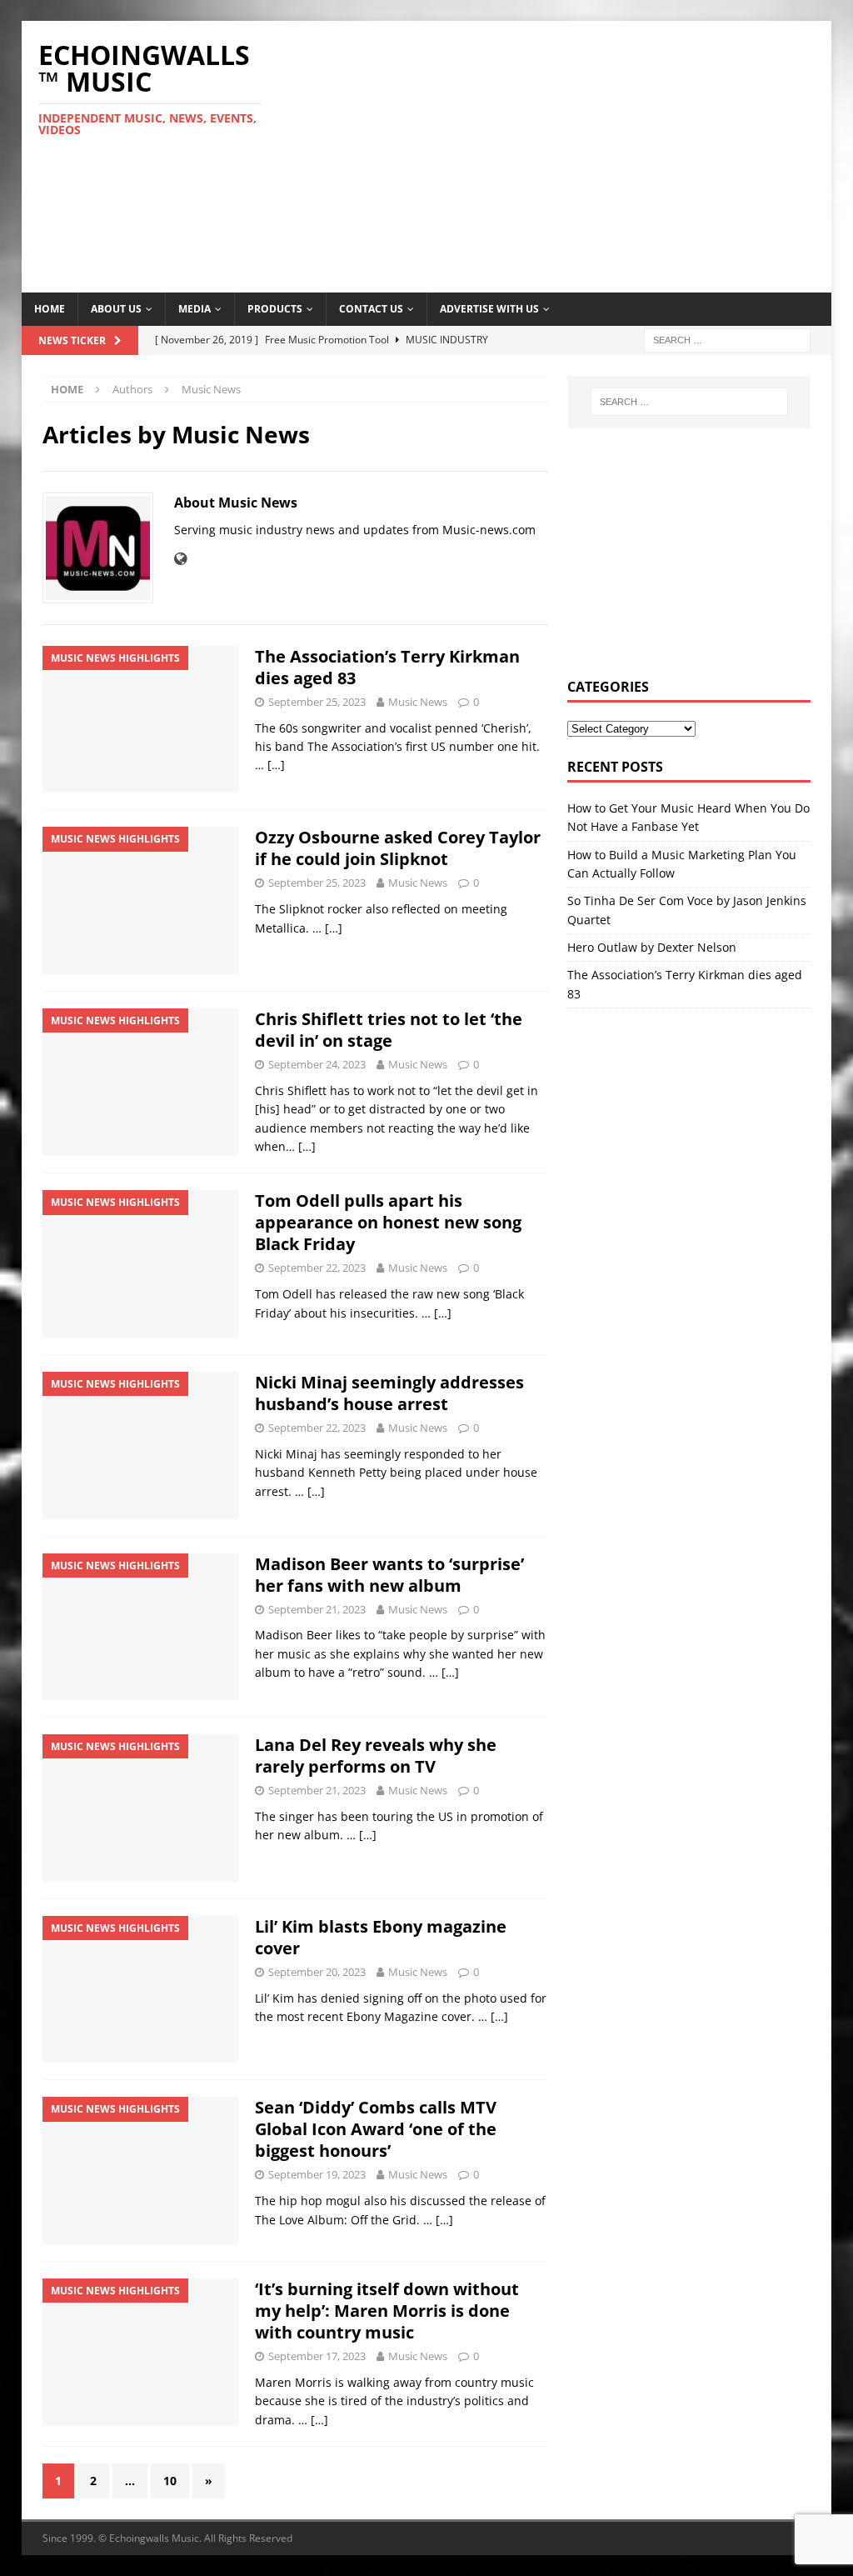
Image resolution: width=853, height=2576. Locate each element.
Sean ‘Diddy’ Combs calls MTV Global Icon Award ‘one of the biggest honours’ (376, 2129)
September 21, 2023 (317, 1609)
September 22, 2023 (317, 1268)
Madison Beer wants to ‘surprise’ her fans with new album (389, 1575)
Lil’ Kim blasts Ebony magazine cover (381, 1937)
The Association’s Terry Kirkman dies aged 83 (387, 667)
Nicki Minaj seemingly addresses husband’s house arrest (389, 1393)
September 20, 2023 (317, 1972)
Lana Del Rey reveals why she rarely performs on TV (376, 1756)
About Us (116, 309)
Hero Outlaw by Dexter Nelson (652, 947)
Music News (418, 702)
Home (50, 309)
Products (275, 309)
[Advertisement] (576, 154)
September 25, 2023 (317, 702)
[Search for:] (727, 339)
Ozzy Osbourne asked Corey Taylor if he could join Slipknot (398, 848)
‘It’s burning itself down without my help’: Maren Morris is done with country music (387, 2311)
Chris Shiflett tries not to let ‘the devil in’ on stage (389, 1030)
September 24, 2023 (317, 1064)
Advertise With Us (489, 309)
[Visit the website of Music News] (180, 559)
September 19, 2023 (317, 2174)
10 (170, 2481)
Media (195, 309)
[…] (276, 765)
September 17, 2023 (317, 2356)
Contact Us (371, 309)
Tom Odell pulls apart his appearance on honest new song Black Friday (388, 1222)
